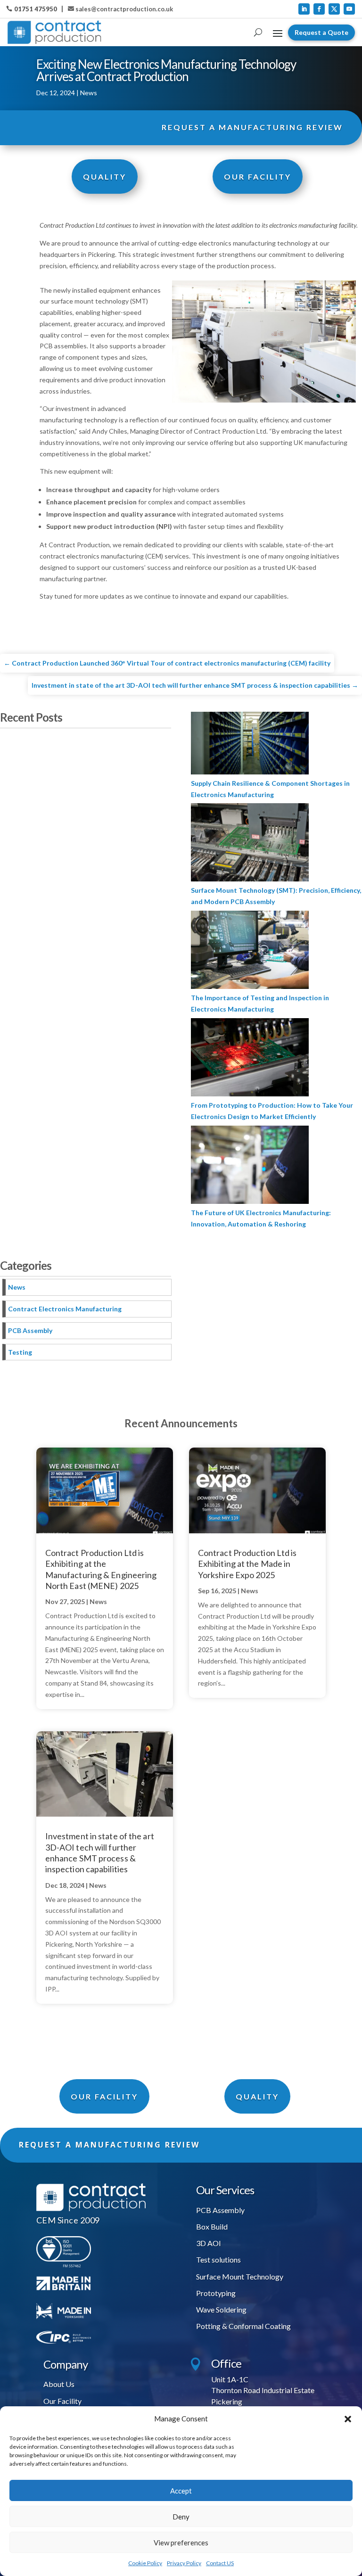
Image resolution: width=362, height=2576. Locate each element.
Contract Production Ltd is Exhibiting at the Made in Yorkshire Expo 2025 (247, 1564)
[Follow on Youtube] (349, 9)
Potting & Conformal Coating (243, 2326)
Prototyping (216, 2293)
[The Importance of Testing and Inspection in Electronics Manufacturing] (250, 951)
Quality (105, 177)
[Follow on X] (334, 9)
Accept (181, 2491)
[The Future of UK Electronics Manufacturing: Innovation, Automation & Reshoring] (250, 1166)
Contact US (220, 2563)
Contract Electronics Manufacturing (65, 1309)
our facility (258, 177)
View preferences (181, 2543)
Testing (20, 1352)
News (89, 93)
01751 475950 (36, 9)
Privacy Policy (184, 2563)
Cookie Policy (145, 2563)
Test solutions (218, 2259)
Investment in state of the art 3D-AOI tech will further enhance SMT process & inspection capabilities (100, 1852)
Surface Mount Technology (240, 2276)
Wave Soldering (221, 2309)
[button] (348, 2419)
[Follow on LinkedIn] (304, 9)
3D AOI (209, 2243)
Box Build (212, 2226)
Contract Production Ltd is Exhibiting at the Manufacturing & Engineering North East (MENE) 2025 (101, 1569)
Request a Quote (321, 32)
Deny (181, 2517)
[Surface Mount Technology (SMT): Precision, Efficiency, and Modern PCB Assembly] (250, 844)
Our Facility (62, 2401)
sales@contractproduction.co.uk (124, 9)
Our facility (104, 2096)
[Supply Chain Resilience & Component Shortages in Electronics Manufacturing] (250, 745)
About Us (59, 2384)
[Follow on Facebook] (319, 9)
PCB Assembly (30, 1330)
